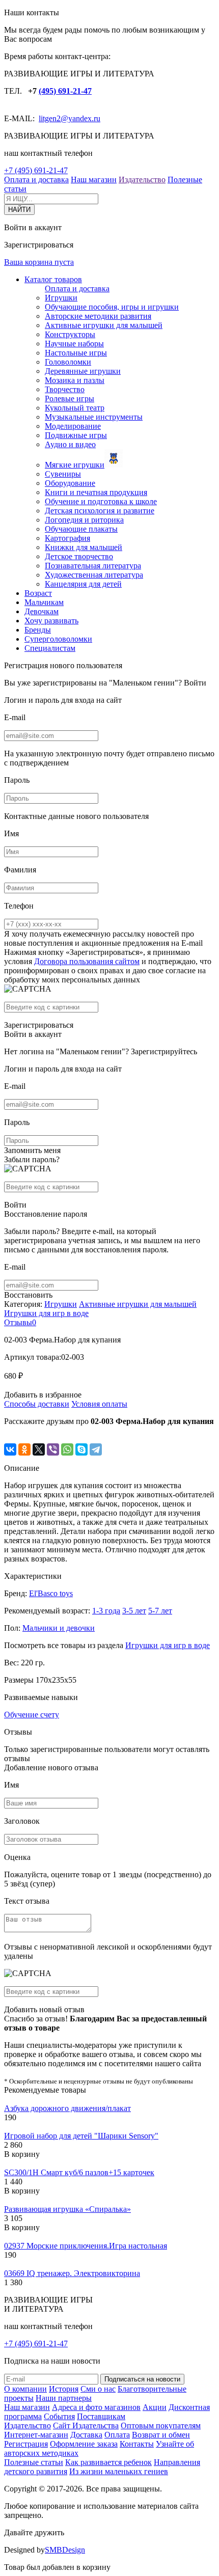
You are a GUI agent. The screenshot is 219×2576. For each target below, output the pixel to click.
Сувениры (63, 474)
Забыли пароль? (32, 1159)
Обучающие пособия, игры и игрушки (112, 307)
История (64, 2389)
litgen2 (50, 118)
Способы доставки (37, 1404)
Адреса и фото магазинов (96, 2407)
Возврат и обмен (161, 2435)
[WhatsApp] (67, 1449)
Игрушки (61, 298)
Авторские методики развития (98, 316)
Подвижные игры (76, 435)
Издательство (142, 180)
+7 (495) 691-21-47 (36, 170)
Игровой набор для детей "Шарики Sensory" (81, 2136)
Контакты (137, 2444)
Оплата (117, 2435)
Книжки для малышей (84, 547)
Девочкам (42, 611)
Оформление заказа (84, 2444)
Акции (155, 2407)
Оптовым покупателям (161, 2426)
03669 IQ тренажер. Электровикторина (72, 2273)
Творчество (65, 389)
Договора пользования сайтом (87, 961)
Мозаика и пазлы (75, 380)
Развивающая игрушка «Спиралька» (67, 2209)
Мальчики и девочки (59, 1628)
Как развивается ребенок (108, 2462)
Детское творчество (79, 556)
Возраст (38, 593)
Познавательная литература (93, 566)
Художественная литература (94, 575)
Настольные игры (76, 353)
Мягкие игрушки (75, 465)
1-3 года (106, 1611)
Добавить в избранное (43, 1395)
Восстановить (28, 1295)
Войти (195, 683)
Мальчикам (44, 602)
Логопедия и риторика (84, 520)
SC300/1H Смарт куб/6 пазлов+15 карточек (79, 2172)
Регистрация (26, 2444)
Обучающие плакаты (81, 529)
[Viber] (53, 1449)
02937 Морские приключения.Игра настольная (86, 2246)
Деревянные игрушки (83, 371)
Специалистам (50, 648)
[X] (39, 1449)
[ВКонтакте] (10, 1449)
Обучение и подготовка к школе (101, 501)
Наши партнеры (64, 2398)
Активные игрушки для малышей (104, 325)
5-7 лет (160, 1611)
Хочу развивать (51, 621)
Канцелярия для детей (83, 584)
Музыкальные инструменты (94, 417)
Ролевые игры (70, 399)
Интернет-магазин (36, 2435)
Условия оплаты (99, 1404)
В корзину (22, 2154)
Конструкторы (70, 334)
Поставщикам (101, 2416)
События (59, 2416)
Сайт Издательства (86, 2426)
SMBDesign (65, 2550)
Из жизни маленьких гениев (119, 2471)
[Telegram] (96, 1449)
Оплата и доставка (36, 180)
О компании (25, 2389)
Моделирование (73, 426)
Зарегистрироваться (39, 1025)
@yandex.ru (80, 118)
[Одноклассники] (24, 1449)
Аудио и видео (70, 444)
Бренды (38, 630)
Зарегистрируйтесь (164, 1051)
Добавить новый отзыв (44, 2009)
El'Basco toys (51, 1593)
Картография (67, 538)
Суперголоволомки (58, 639)
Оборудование (70, 483)
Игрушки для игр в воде (46, 1313)
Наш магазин (94, 180)
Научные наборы (74, 344)
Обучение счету (32, 1715)
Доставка (86, 2435)
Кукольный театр (75, 408)
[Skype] (81, 1449)
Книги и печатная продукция (96, 492)
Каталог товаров (53, 279)
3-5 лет (134, 1611)
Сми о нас (98, 2389)
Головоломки (68, 362)
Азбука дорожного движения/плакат (67, 2108)
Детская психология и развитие (100, 511)
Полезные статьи (34, 2462)
